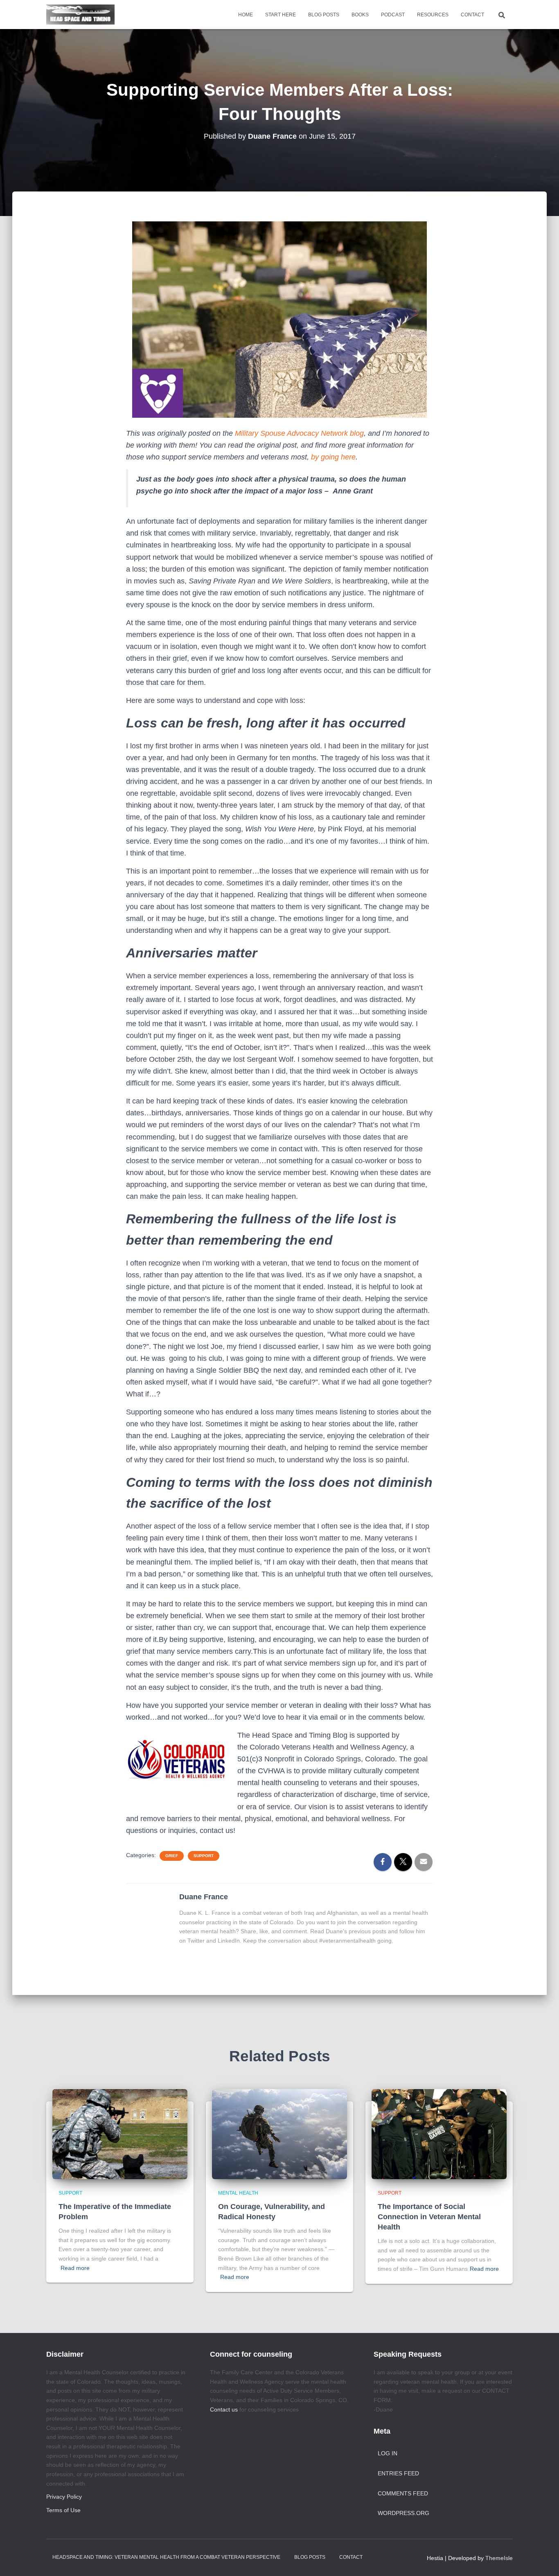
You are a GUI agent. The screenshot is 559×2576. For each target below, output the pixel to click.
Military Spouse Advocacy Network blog (299, 433)
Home (246, 15)
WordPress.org (403, 2513)
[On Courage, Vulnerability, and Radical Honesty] (279, 2134)
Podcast (393, 15)
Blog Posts (324, 15)
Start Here (281, 15)
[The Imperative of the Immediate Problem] (120, 2134)
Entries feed (398, 2473)
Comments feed (403, 2493)
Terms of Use (63, 2510)
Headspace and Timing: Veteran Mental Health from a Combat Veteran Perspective (166, 2557)
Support (204, 1856)
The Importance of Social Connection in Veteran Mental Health (429, 2217)
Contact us (224, 2409)
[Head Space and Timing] (80, 15)
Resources (433, 15)
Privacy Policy (64, 2497)
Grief (172, 1856)
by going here (333, 457)
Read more (75, 2268)
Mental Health (238, 2193)
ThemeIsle (499, 2558)
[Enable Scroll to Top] (543, 2560)
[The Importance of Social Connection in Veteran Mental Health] (439, 2134)
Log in (388, 2453)
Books (360, 15)
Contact (472, 15)
